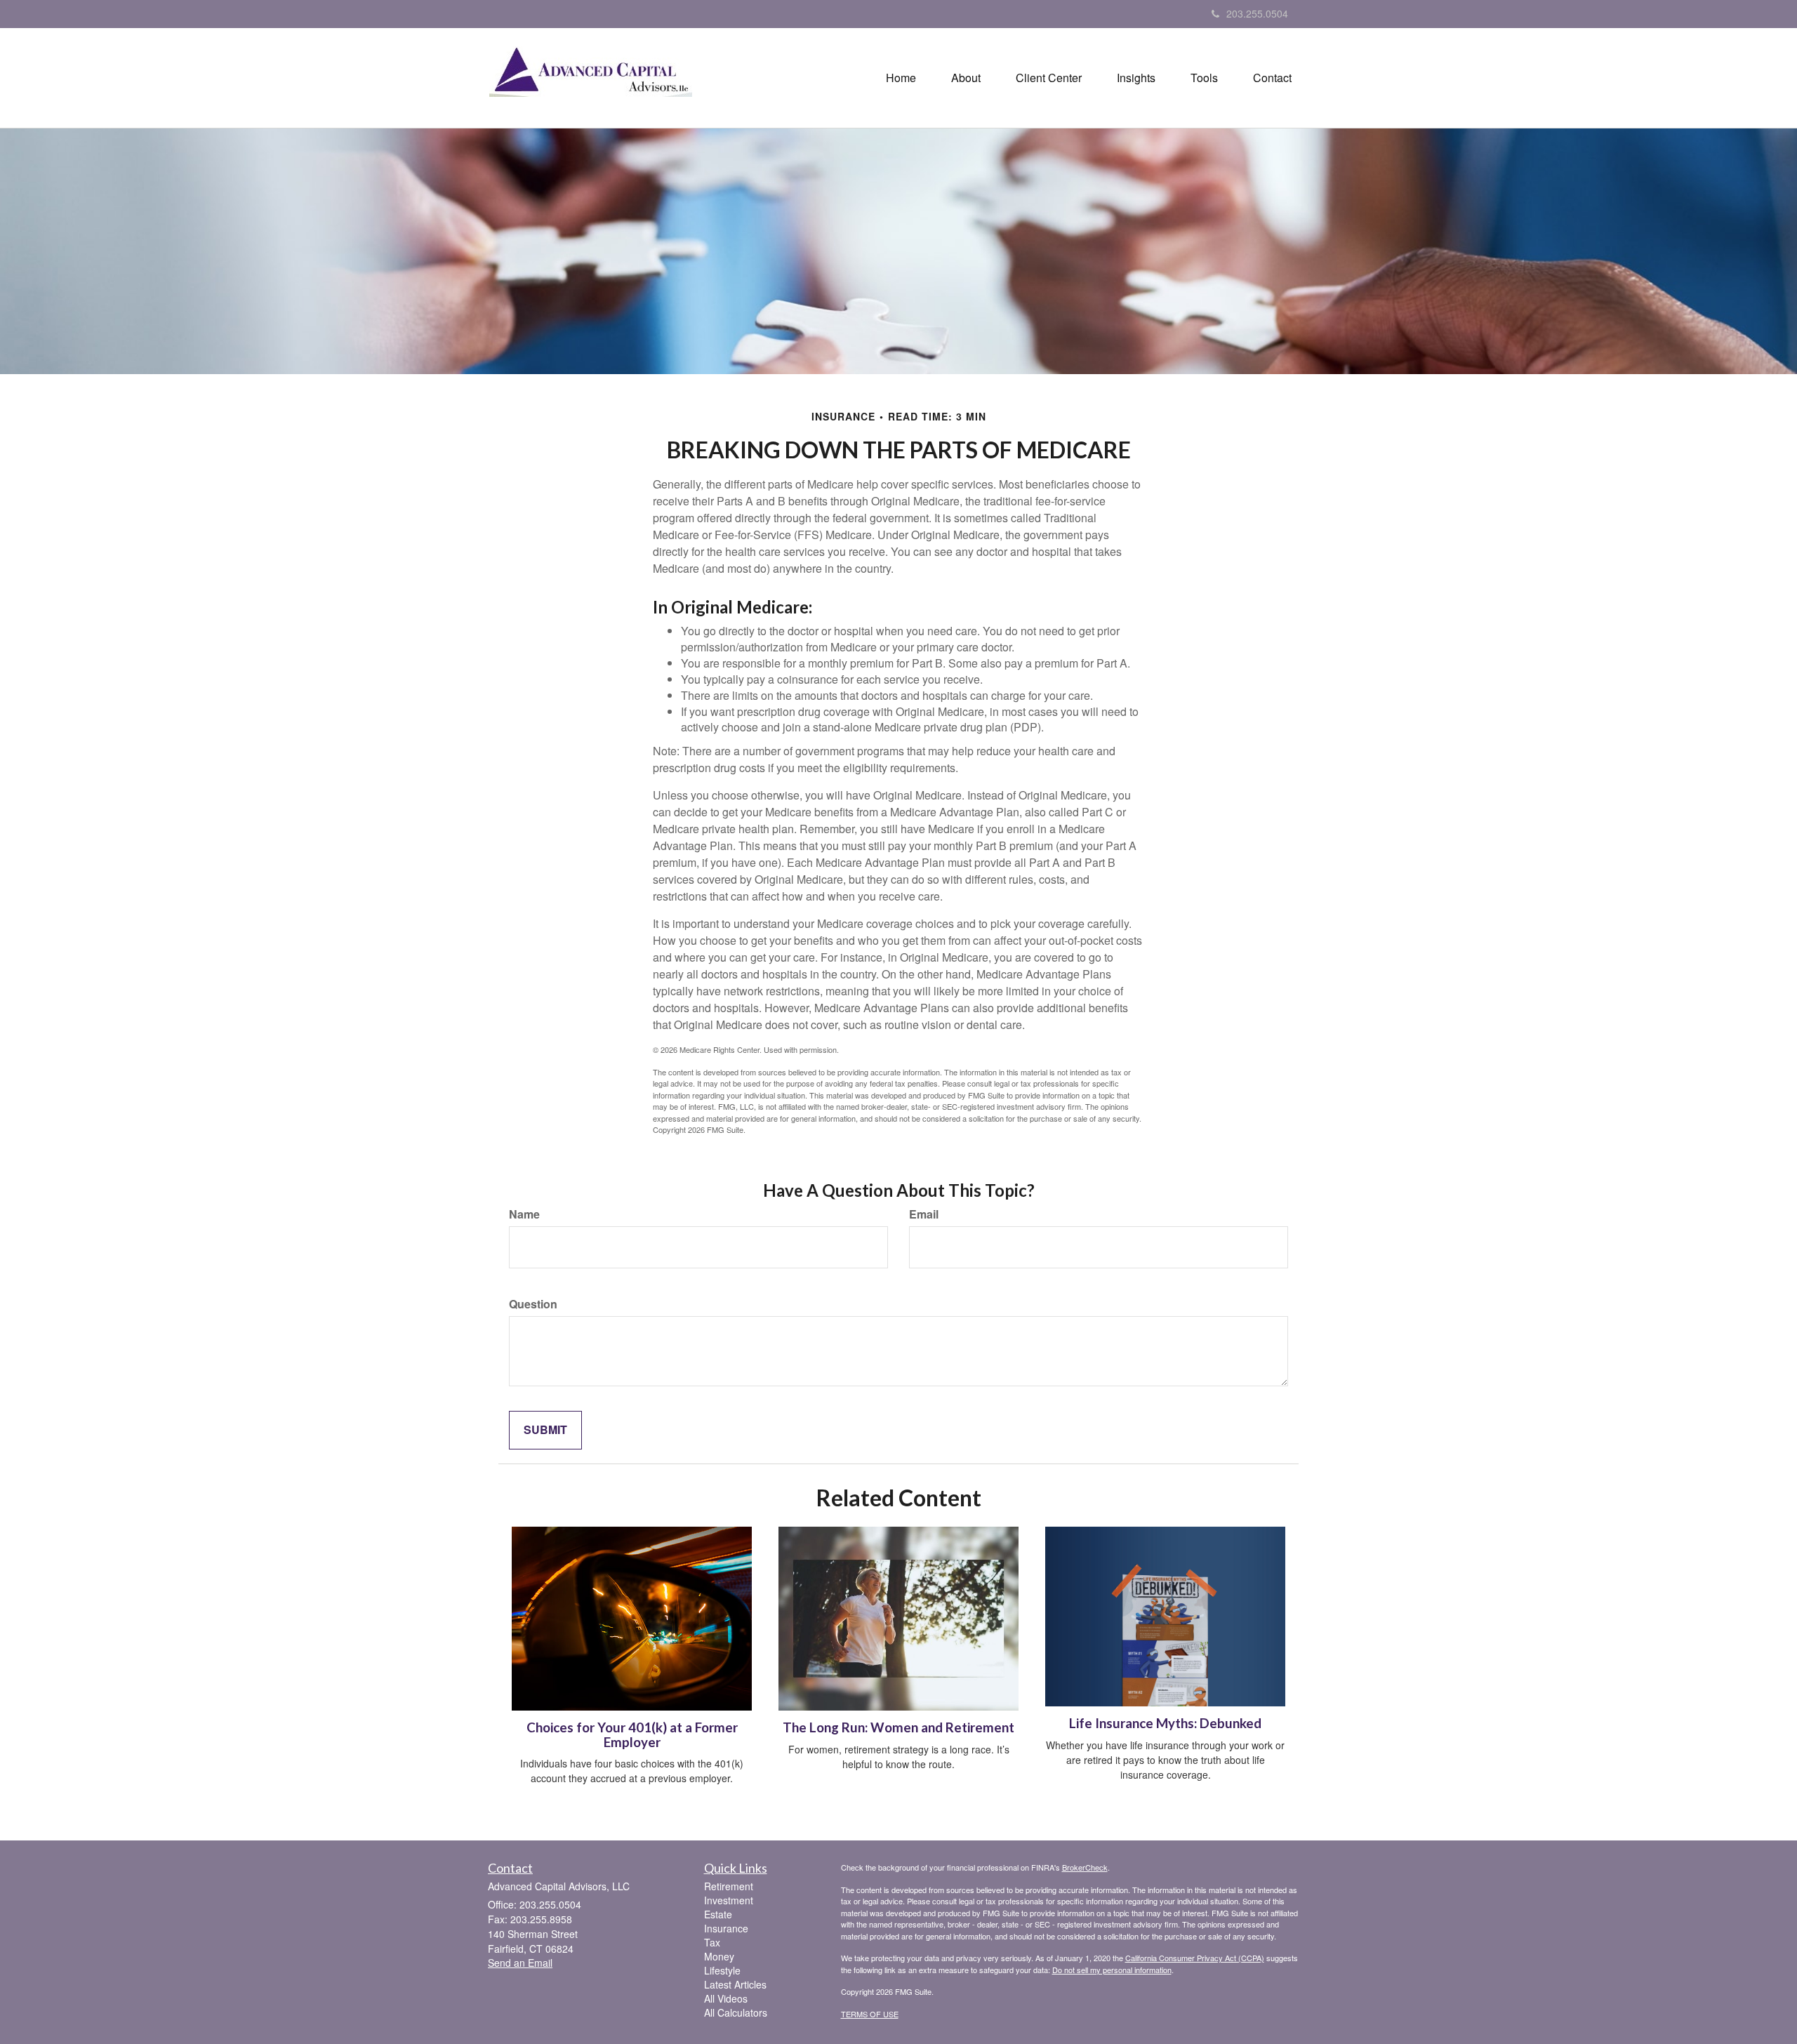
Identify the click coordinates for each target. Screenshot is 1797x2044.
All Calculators (736, 2012)
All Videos (726, 1998)
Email (924, 1214)
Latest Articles (735, 1984)
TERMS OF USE (870, 2014)
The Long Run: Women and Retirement (898, 1727)
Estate (718, 1914)
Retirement (729, 1886)
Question (533, 1304)
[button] (966, 78)
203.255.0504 (1257, 13)
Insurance (726, 1928)
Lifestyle (722, 1970)
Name (524, 1214)
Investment (729, 1900)
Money (719, 1956)
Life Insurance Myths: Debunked (1165, 1723)
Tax (712, 1942)
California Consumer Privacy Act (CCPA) (1195, 1958)
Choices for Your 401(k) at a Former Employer (632, 1735)
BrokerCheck (1085, 1867)
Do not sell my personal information (1112, 1970)
